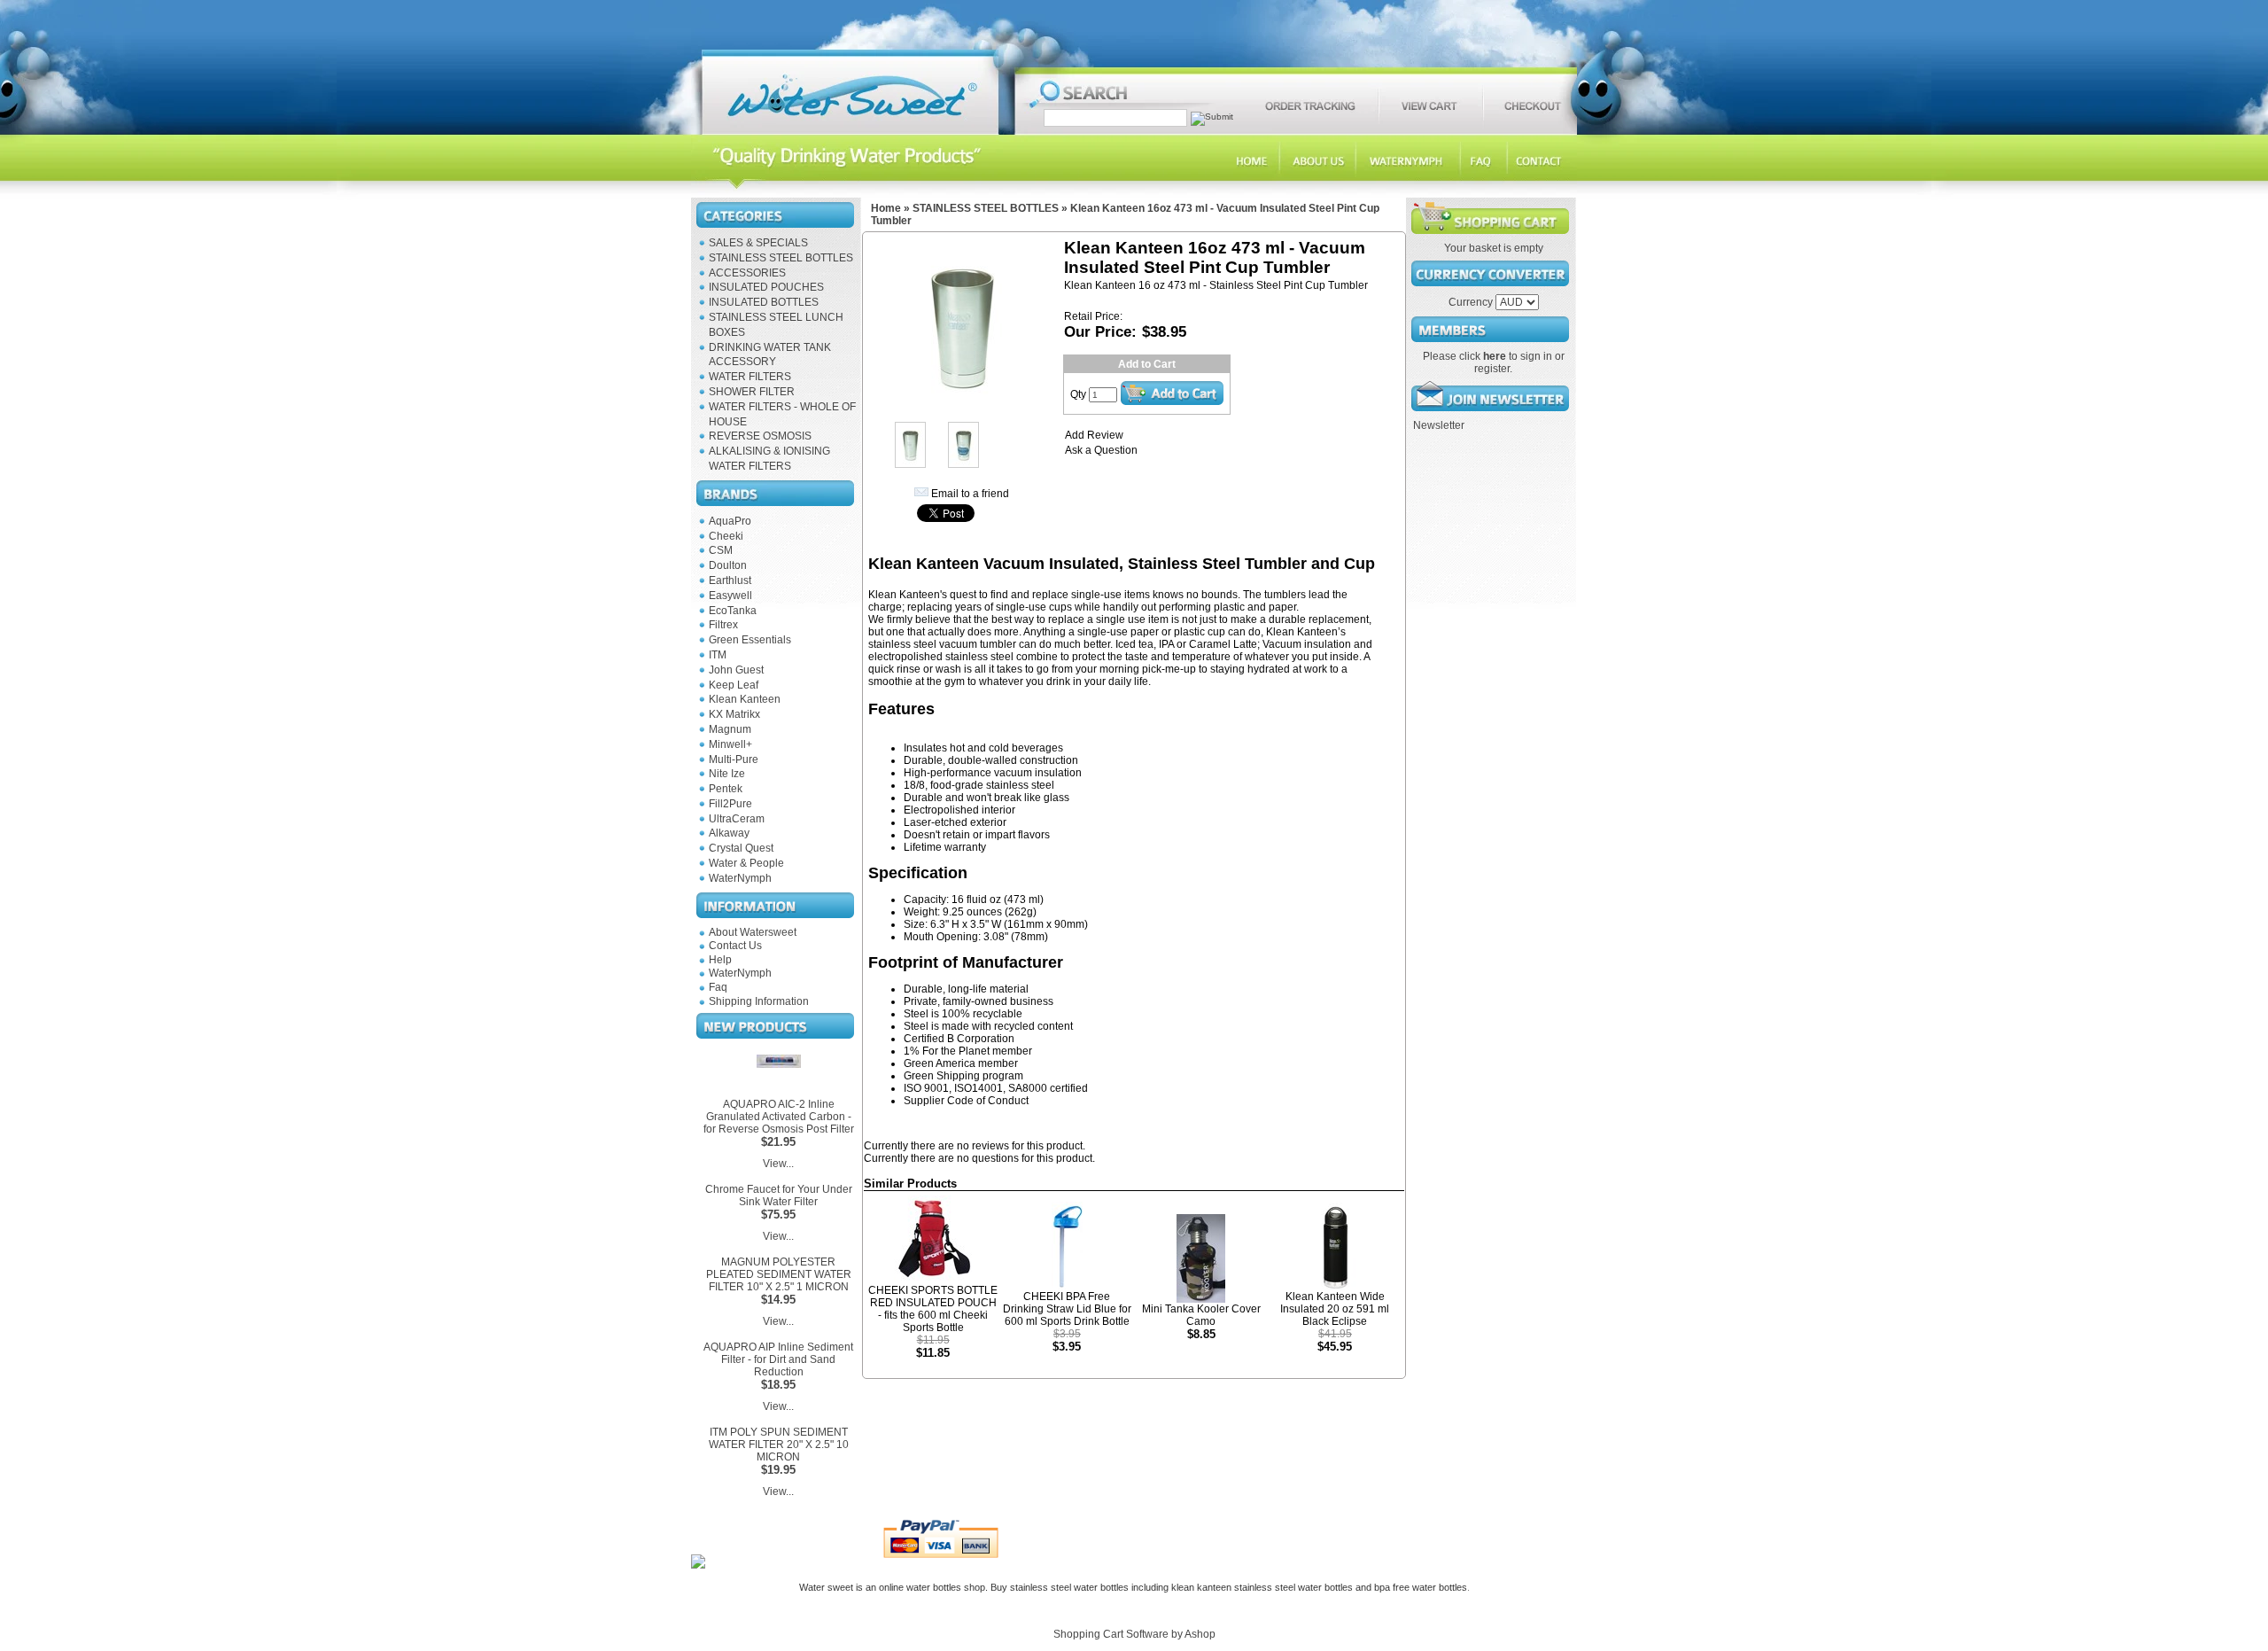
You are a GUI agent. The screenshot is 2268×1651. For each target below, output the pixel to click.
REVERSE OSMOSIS (760, 436)
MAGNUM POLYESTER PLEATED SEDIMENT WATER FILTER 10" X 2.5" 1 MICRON (779, 1274)
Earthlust (730, 580)
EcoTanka (733, 611)
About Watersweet (753, 932)
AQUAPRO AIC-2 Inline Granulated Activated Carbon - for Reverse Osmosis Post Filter (779, 1117)
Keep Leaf (734, 685)
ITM (718, 655)
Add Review (1094, 435)
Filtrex (723, 625)
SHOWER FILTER (752, 392)
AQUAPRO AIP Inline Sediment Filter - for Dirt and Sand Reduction (778, 1359)
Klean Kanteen (745, 699)
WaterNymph (740, 878)
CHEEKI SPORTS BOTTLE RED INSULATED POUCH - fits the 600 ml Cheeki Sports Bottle (933, 1309)
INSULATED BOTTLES (764, 302)
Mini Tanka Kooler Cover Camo (1201, 1315)
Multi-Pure (734, 759)
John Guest (736, 670)
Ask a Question (1101, 450)
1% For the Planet (947, 1051)
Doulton (728, 565)
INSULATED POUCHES (766, 287)
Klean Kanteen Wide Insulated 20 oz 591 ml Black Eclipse (1335, 1309)
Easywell (730, 596)
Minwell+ (730, 744)
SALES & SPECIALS (758, 243)
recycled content (1033, 1026)
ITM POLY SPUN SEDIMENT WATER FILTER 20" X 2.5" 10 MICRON (779, 1445)
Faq (718, 987)
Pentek (726, 789)
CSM (721, 550)
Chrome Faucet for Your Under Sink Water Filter (779, 1195)
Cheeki (726, 536)
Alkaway (729, 833)
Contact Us (735, 946)
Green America (940, 1063)
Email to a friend (970, 494)
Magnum (730, 729)
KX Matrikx (734, 714)
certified (1069, 1088)
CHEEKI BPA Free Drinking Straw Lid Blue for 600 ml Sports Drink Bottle (1067, 1309)
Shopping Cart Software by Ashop (1134, 1634)
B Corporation (981, 1039)
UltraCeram (737, 819)
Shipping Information (759, 1001)
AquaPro (730, 521)
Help (720, 960)
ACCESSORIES (747, 273)
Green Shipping (942, 1076)
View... (778, 1164)
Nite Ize (727, 774)
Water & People (746, 863)
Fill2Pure (730, 804)
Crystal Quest (741, 848)
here (1495, 356)
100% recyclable (982, 1014)
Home (886, 208)
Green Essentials (750, 640)
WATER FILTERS (750, 377)
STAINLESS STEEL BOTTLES (781, 258)
